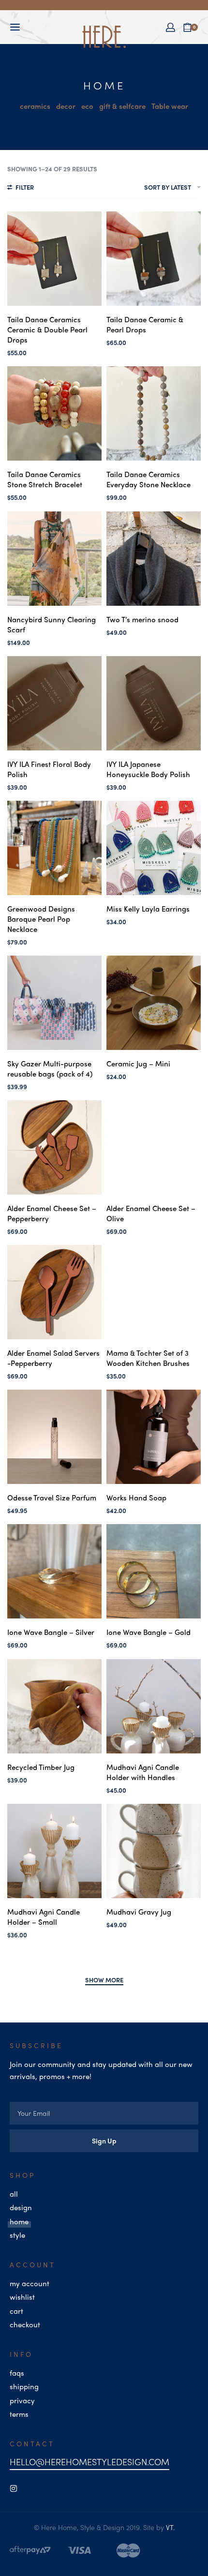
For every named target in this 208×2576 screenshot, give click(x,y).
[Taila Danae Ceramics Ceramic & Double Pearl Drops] (54, 259)
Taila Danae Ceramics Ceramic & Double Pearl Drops (47, 329)
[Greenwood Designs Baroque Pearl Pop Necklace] (54, 848)
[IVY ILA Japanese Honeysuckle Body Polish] (154, 703)
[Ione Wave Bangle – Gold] (154, 1571)
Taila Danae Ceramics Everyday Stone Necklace (149, 479)
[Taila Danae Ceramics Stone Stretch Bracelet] (54, 413)
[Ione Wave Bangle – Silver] (54, 1571)
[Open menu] (15, 27)
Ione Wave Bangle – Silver (51, 1632)
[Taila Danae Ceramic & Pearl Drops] (154, 259)
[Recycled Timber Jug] (54, 1706)
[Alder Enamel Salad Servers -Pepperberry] (54, 1292)
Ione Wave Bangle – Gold (149, 1632)
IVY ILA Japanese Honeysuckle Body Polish (148, 769)
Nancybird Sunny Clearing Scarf (52, 624)
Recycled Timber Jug (41, 1767)
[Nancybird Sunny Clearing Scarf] (54, 559)
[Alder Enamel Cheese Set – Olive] (154, 1147)
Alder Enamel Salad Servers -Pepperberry (53, 1358)
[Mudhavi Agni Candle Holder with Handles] (154, 1706)
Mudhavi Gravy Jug (139, 1912)
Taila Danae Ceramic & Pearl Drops (145, 324)
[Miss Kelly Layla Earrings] (154, 848)
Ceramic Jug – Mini (138, 1063)
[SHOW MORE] (104, 1981)
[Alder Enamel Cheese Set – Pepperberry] (54, 1147)
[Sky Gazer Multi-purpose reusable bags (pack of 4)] (54, 1003)
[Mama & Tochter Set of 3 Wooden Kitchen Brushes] (154, 1292)
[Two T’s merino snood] (154, 559)
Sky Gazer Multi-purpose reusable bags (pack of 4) (50, 1069)
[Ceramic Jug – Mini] (154, 1003)
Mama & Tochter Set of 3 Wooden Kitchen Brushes (148, 1358)
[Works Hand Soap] (154, 1437)
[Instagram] (14, 2488)
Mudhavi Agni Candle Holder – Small (44, 1917)
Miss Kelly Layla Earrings (148, 909)
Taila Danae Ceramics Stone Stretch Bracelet (45, 479)
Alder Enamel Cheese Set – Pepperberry (52, 1213)
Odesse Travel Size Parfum (52, 1498)
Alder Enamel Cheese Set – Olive (151, 1213)
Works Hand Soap (136, 1498)
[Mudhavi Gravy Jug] (154, 1851)
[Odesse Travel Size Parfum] (54, 1437)
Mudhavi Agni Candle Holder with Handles (143, 1772)
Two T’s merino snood (142, 619)
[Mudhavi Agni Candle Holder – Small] (54, 1851)
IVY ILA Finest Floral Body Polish (49, 769)
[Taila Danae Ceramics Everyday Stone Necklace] (154, 413)
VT (170, 2527)
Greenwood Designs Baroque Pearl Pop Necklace (41, 919)
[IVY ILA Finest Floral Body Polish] (54, 703)
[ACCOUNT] (171, 27)
